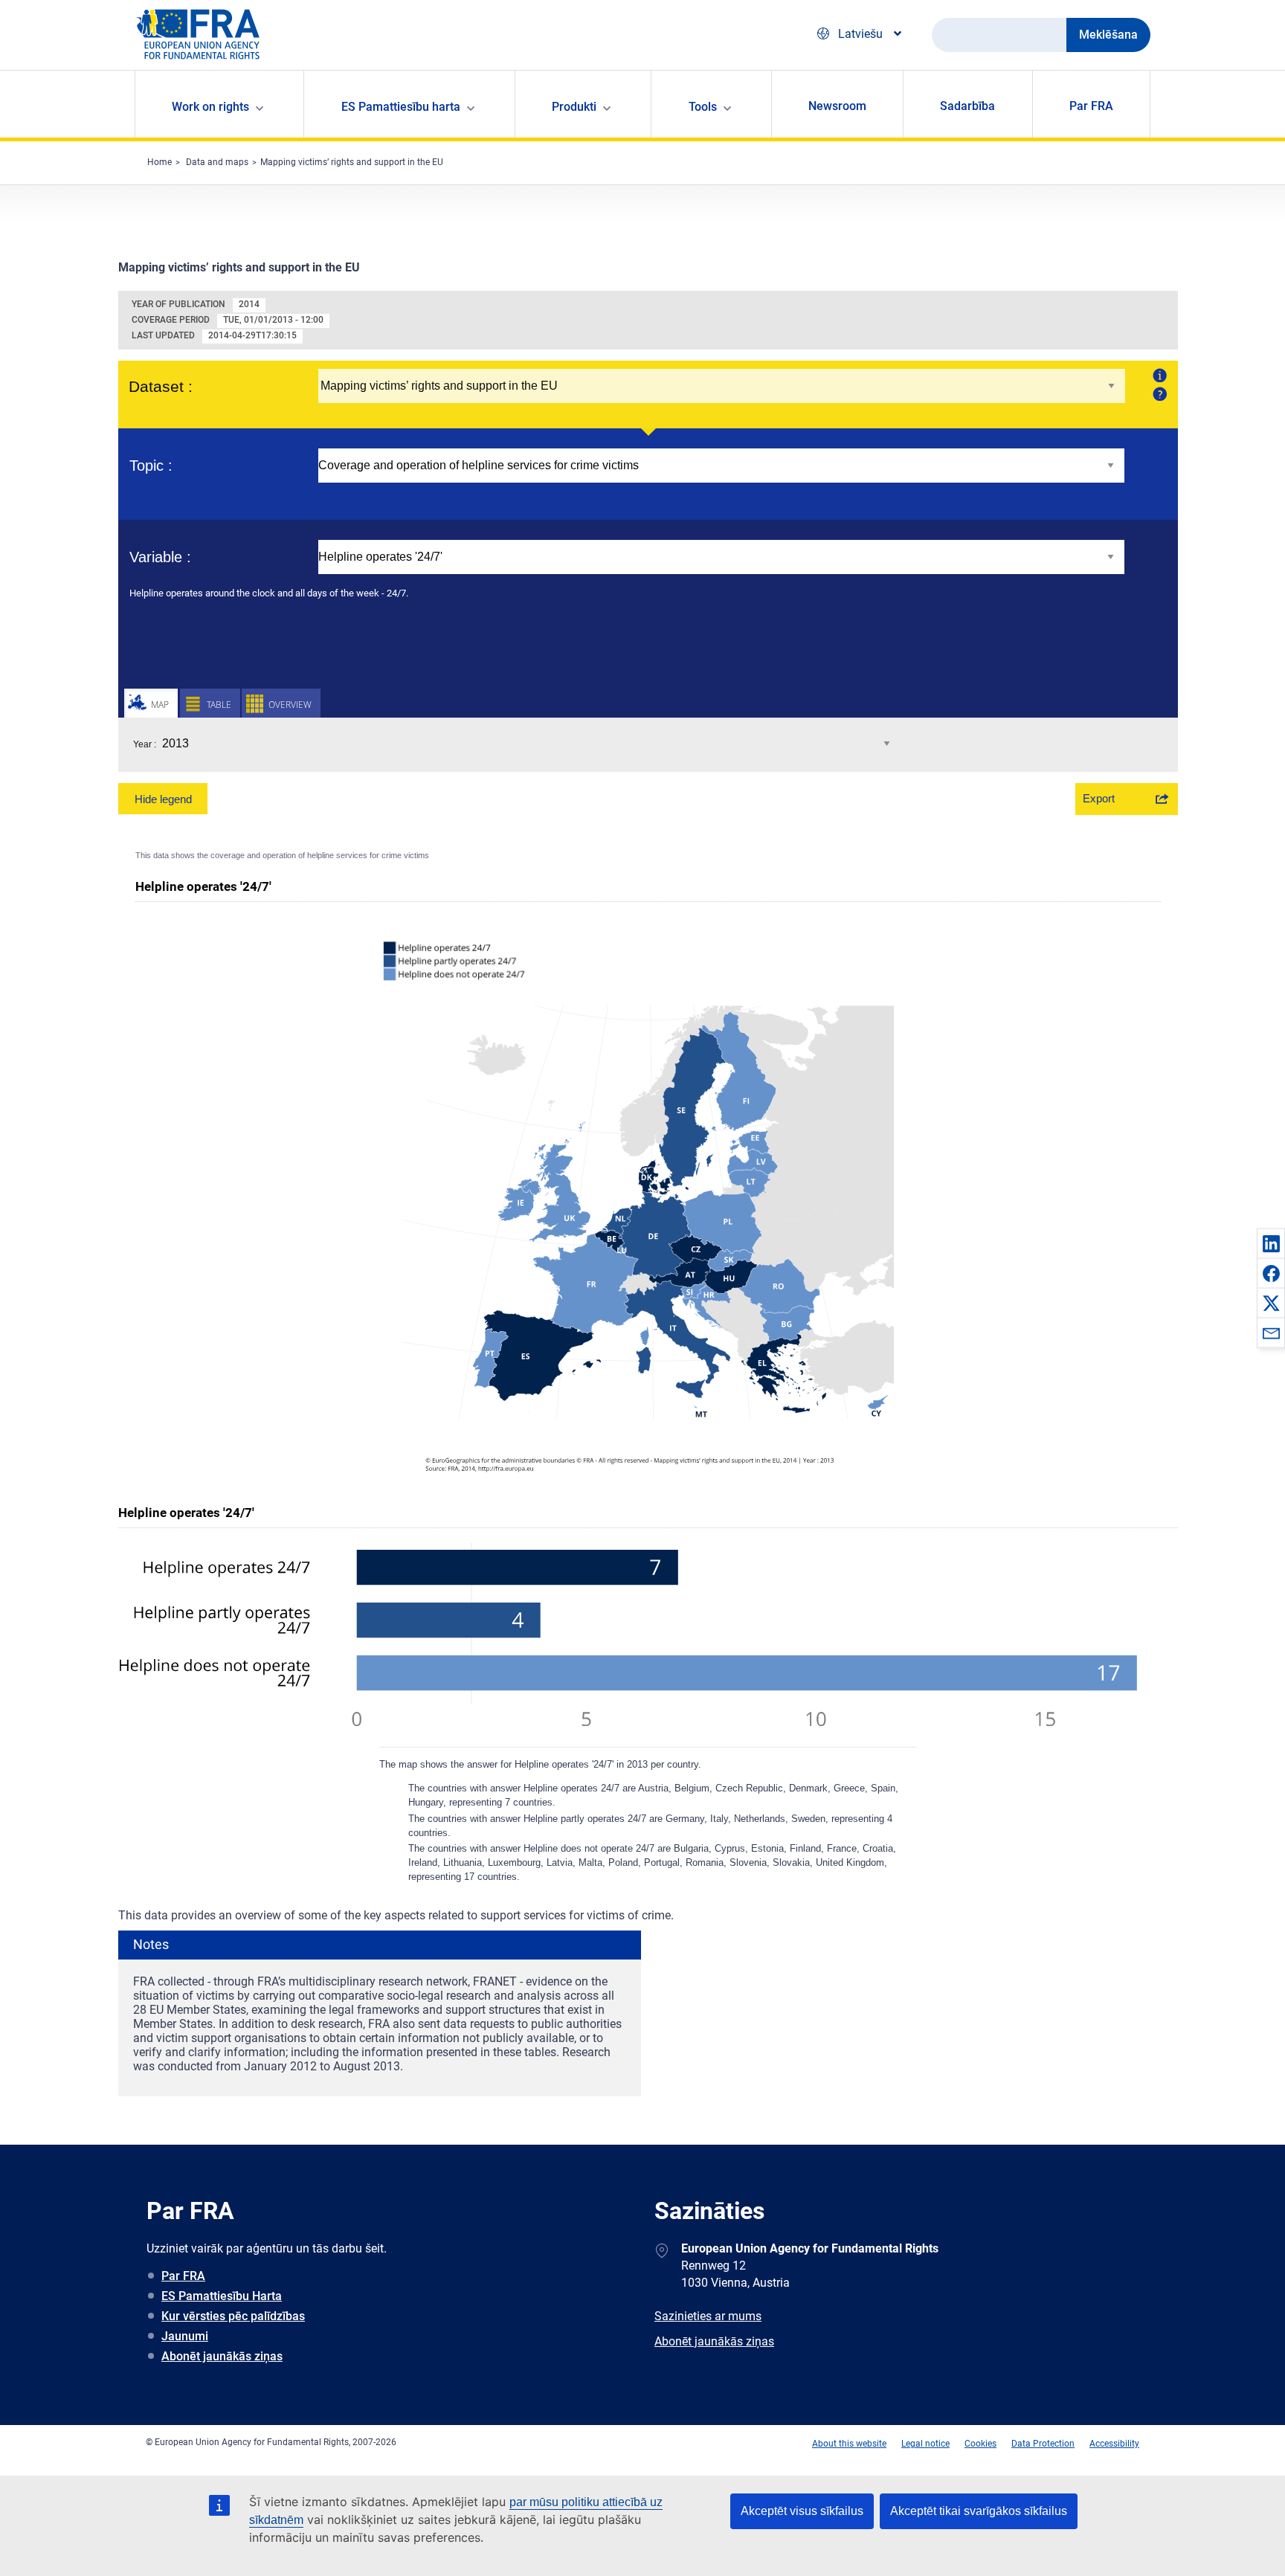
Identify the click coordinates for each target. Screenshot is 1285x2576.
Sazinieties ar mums (708, 2316)
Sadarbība (967, 106)
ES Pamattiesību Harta (222, 2296)
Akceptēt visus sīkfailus (802, 2511)
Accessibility (1114, 2444)
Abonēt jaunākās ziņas (222, 2356)
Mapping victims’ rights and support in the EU (352, 162)
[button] (1271, 1243)
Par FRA (1091, 106)
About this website (849, 2444)
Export (1099, 798)
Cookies (980, 2444)
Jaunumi (185, 2336)
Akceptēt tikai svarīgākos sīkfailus (979, 2511)
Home (160, 162)
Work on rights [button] (210, 107)
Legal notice (925, 2444)
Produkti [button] (574, 107)
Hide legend (163, 799)
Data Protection (1043, 2444)
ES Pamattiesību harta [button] (401, 107)
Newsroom (837, 106)
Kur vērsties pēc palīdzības (233, 2316)
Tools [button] (703, 107)
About (1158, 375)
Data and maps (217, 162)
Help (1158, 393)
